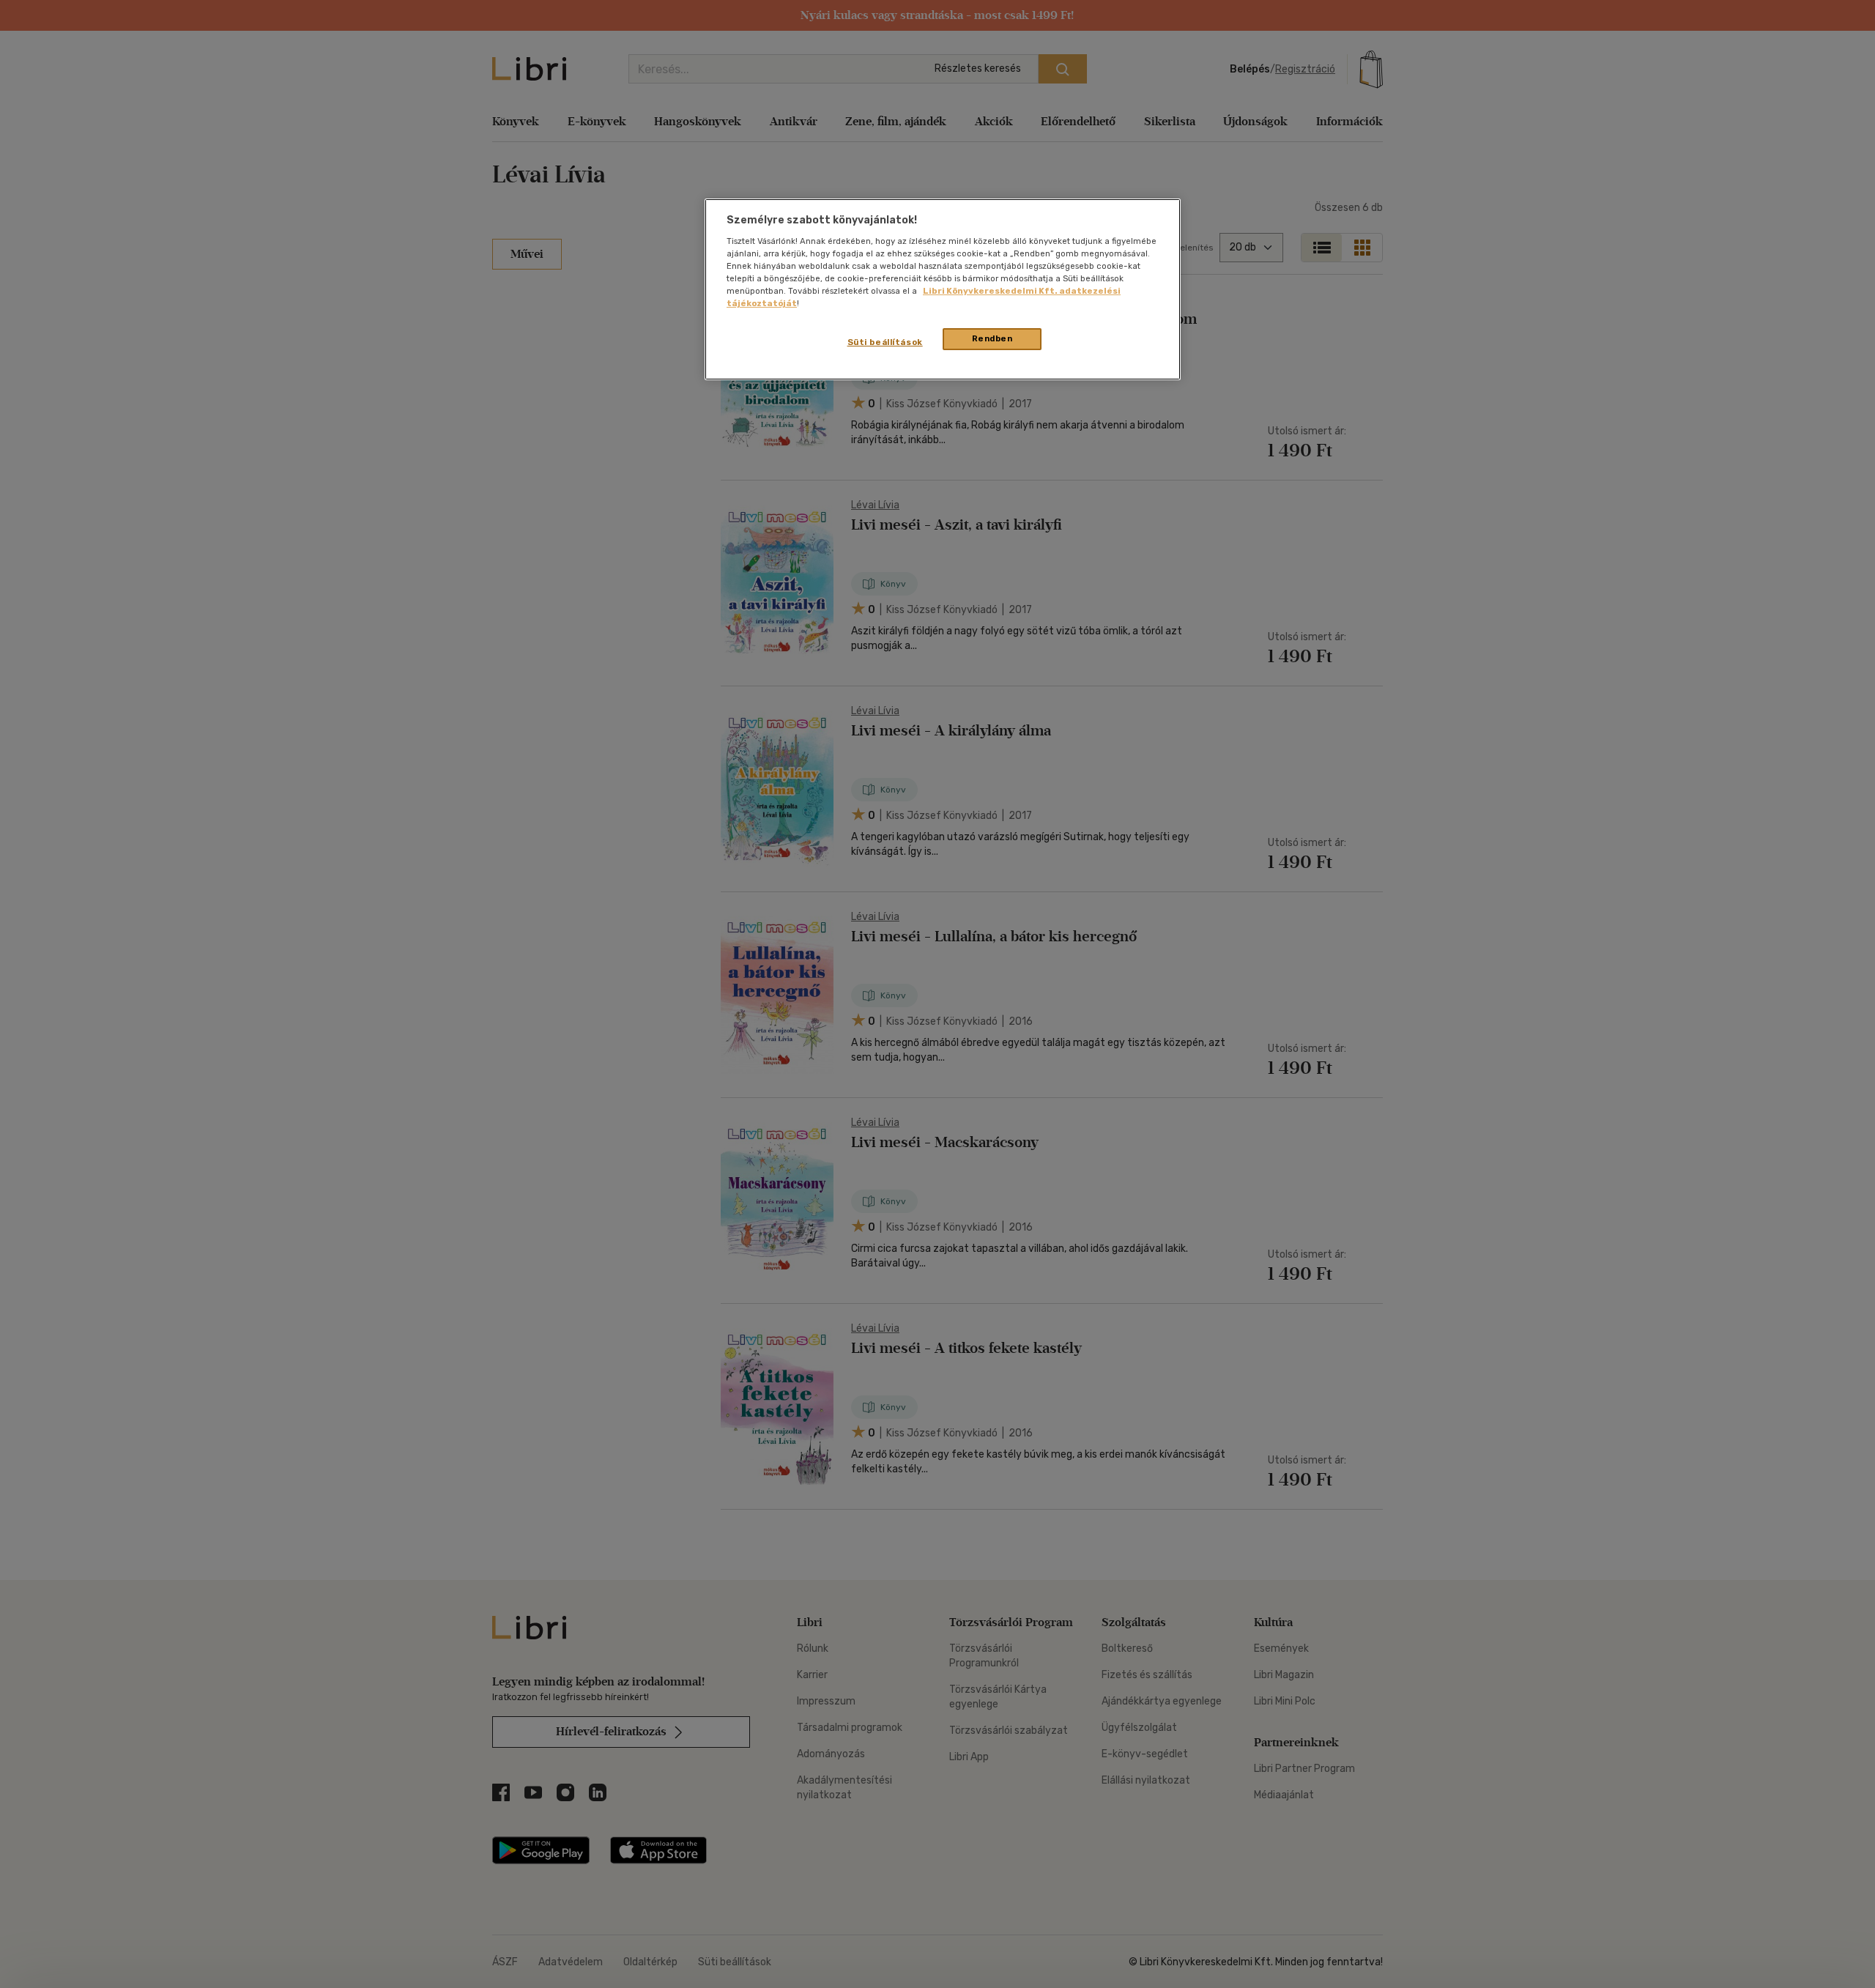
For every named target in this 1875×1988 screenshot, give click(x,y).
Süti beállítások (885, 342)
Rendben (992, 338)
